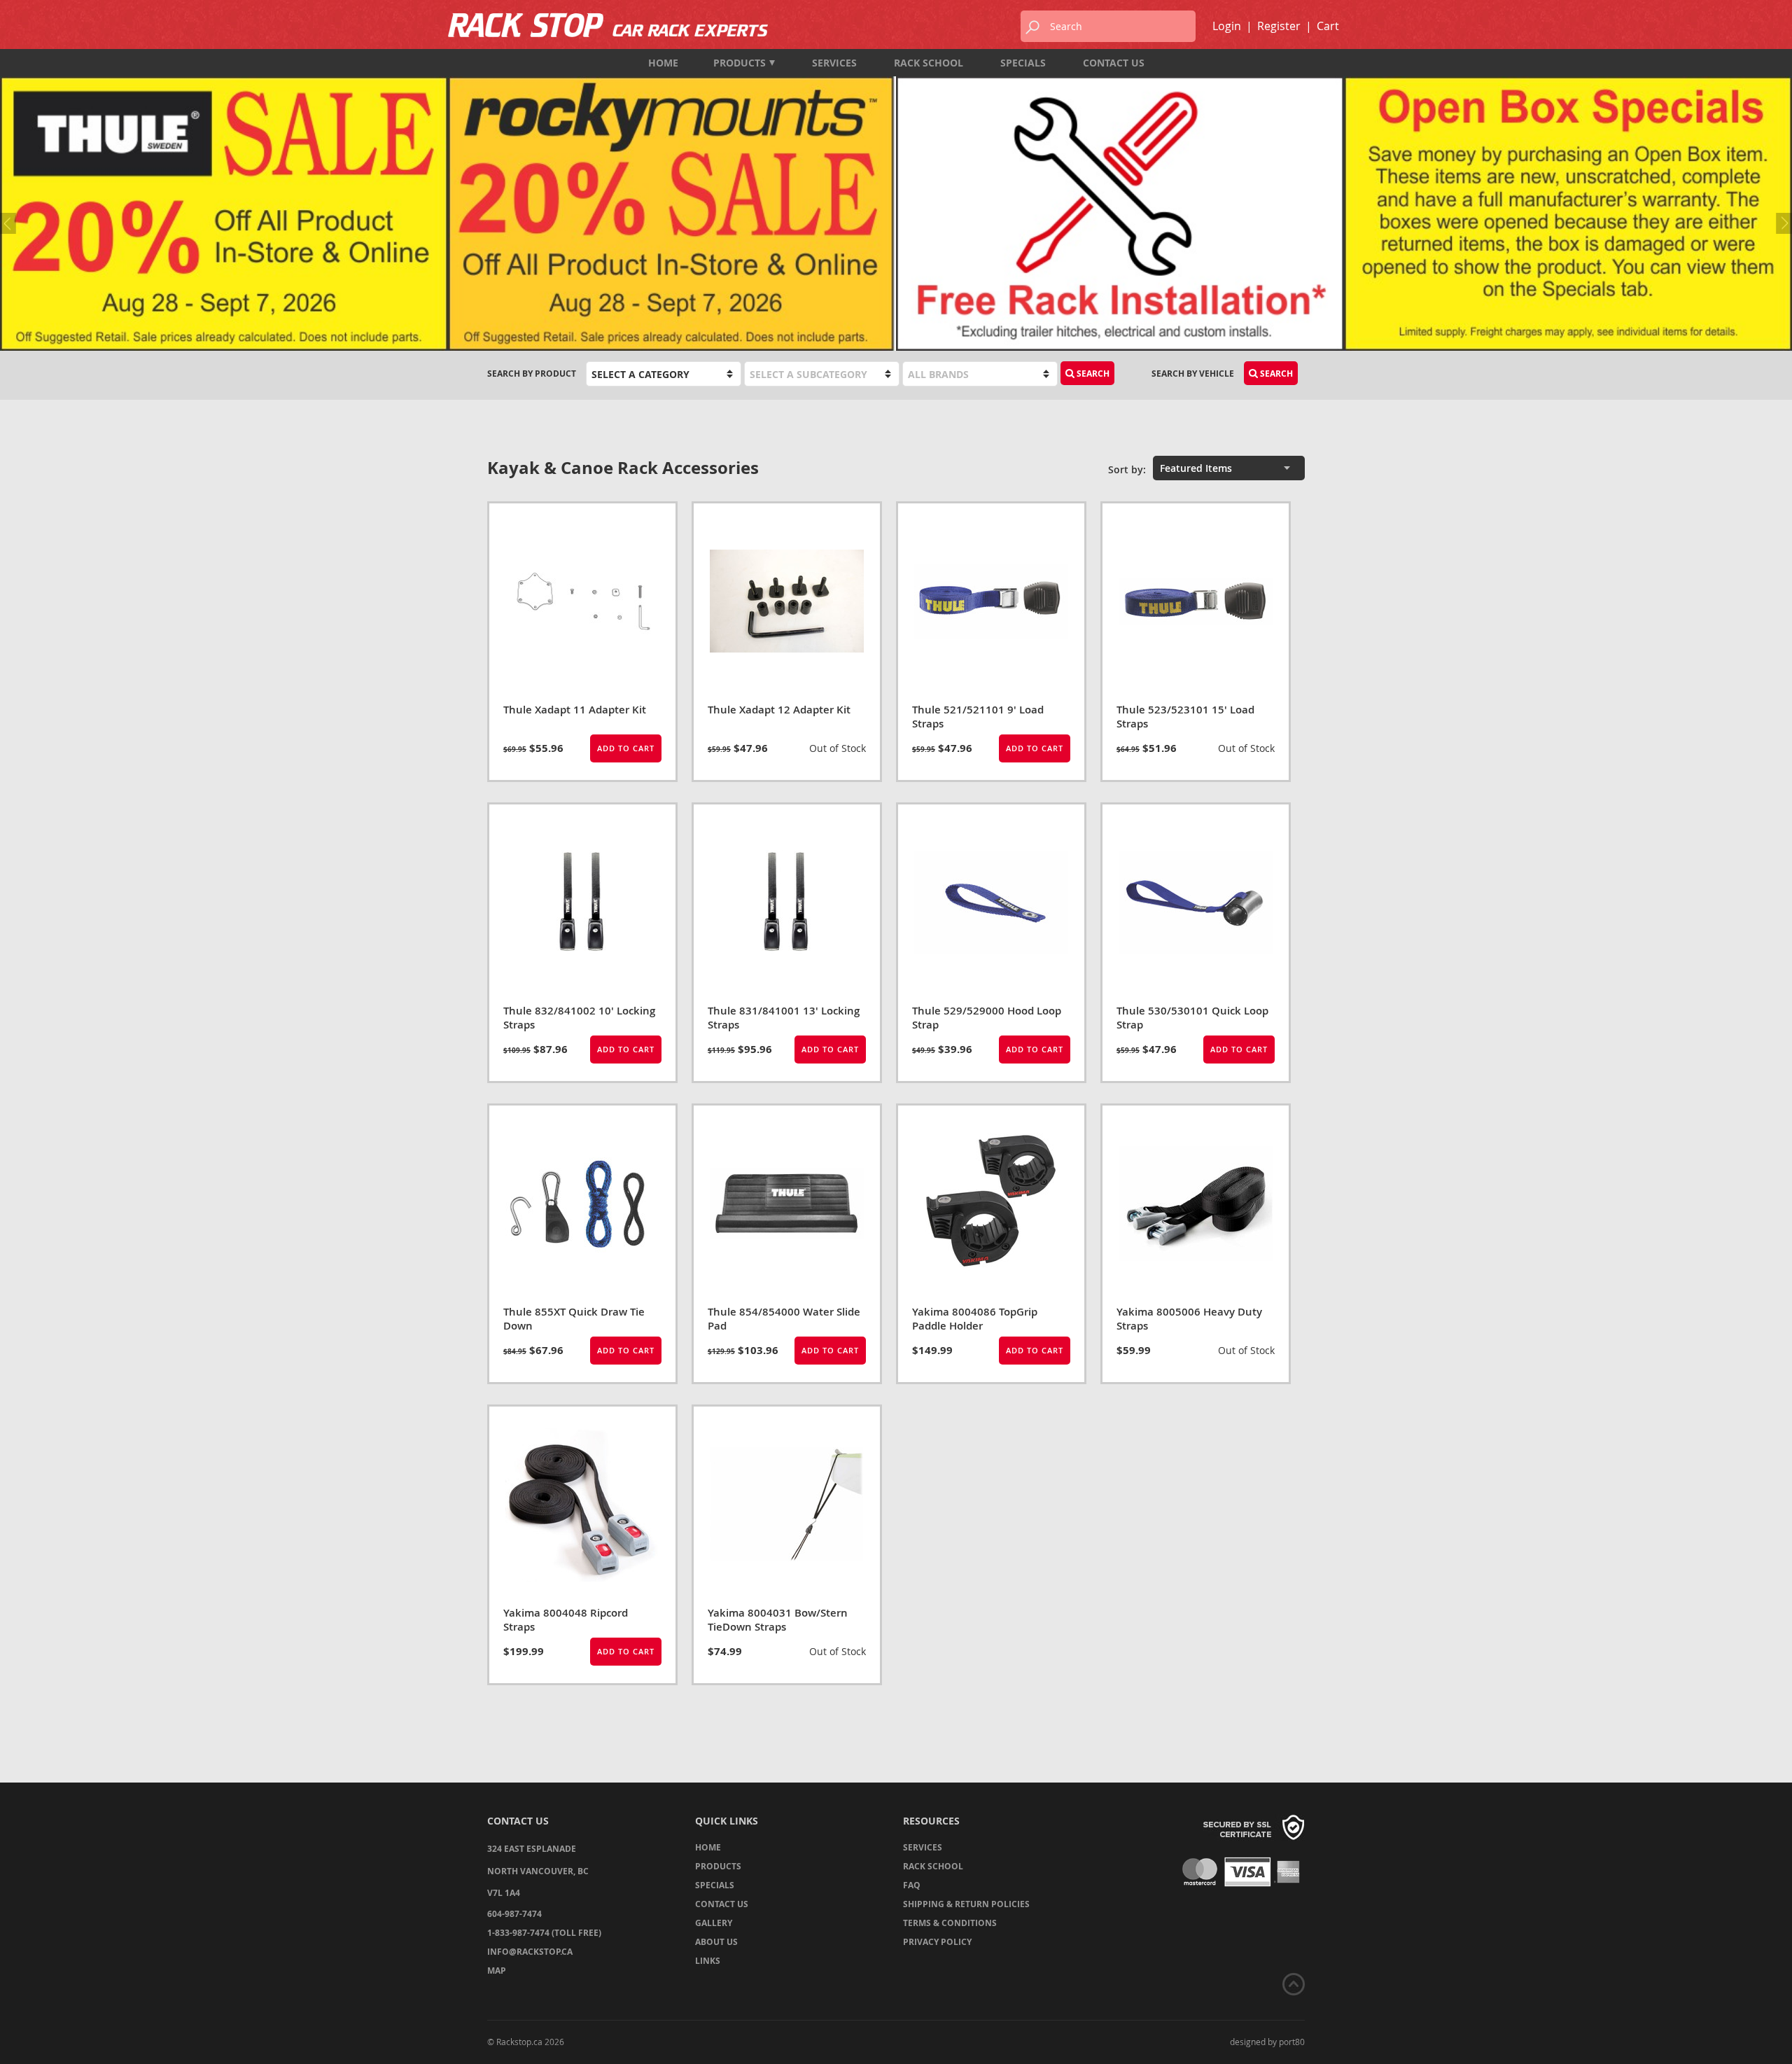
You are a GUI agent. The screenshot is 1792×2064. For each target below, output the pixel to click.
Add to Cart (626, 748)
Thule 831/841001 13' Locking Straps (784, 1018)
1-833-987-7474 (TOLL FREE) (544, 1933)
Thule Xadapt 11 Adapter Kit (575, 710)
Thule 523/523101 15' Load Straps (1185, 717)
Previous (10, 223)
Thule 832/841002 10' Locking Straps (579, 1018)
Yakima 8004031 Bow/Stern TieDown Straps (778, 1620)
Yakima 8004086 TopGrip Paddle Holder (975, 1319)
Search (1275, 374)
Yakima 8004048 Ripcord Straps (566, 1620)
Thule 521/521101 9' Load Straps (978, 717)
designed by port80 (1267, 2042)
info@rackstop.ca (530, 1952)
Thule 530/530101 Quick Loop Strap (1192, 1018)
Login (1227, 26)
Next (1781, 223)
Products (740, 63)
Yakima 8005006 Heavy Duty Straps (1189, 1319)
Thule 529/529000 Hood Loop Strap (987, 1018)
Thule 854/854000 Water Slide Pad (784, 1319)
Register (1279, 26)
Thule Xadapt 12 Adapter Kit (779, 710)
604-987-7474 (514, 1914)
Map (497, 1971)
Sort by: (1127, 469)
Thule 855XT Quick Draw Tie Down (574, 1319)
